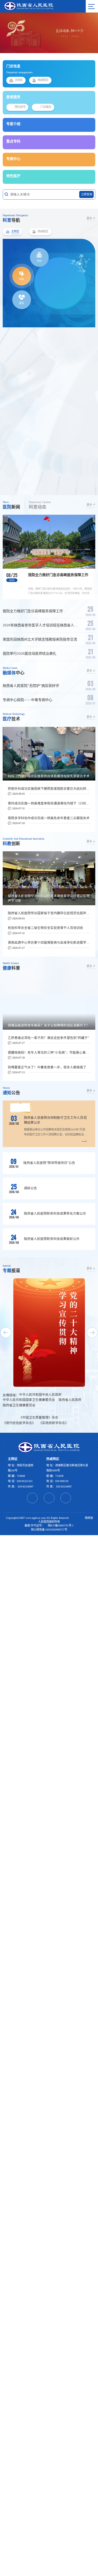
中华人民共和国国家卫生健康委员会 (29, 1400)
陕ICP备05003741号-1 (61, 1529)
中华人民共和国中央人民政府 (40, 1395)
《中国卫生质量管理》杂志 (39, 1418)
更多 (89, 218)
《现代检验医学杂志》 (19, 1423)
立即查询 (87, 194)
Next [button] (84, 33)
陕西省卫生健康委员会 (19, 1405)
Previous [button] (14, 33)
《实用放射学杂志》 (54, 1423)
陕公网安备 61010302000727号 (49, 1533)
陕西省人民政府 (70, 1400)
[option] (49, 33)
